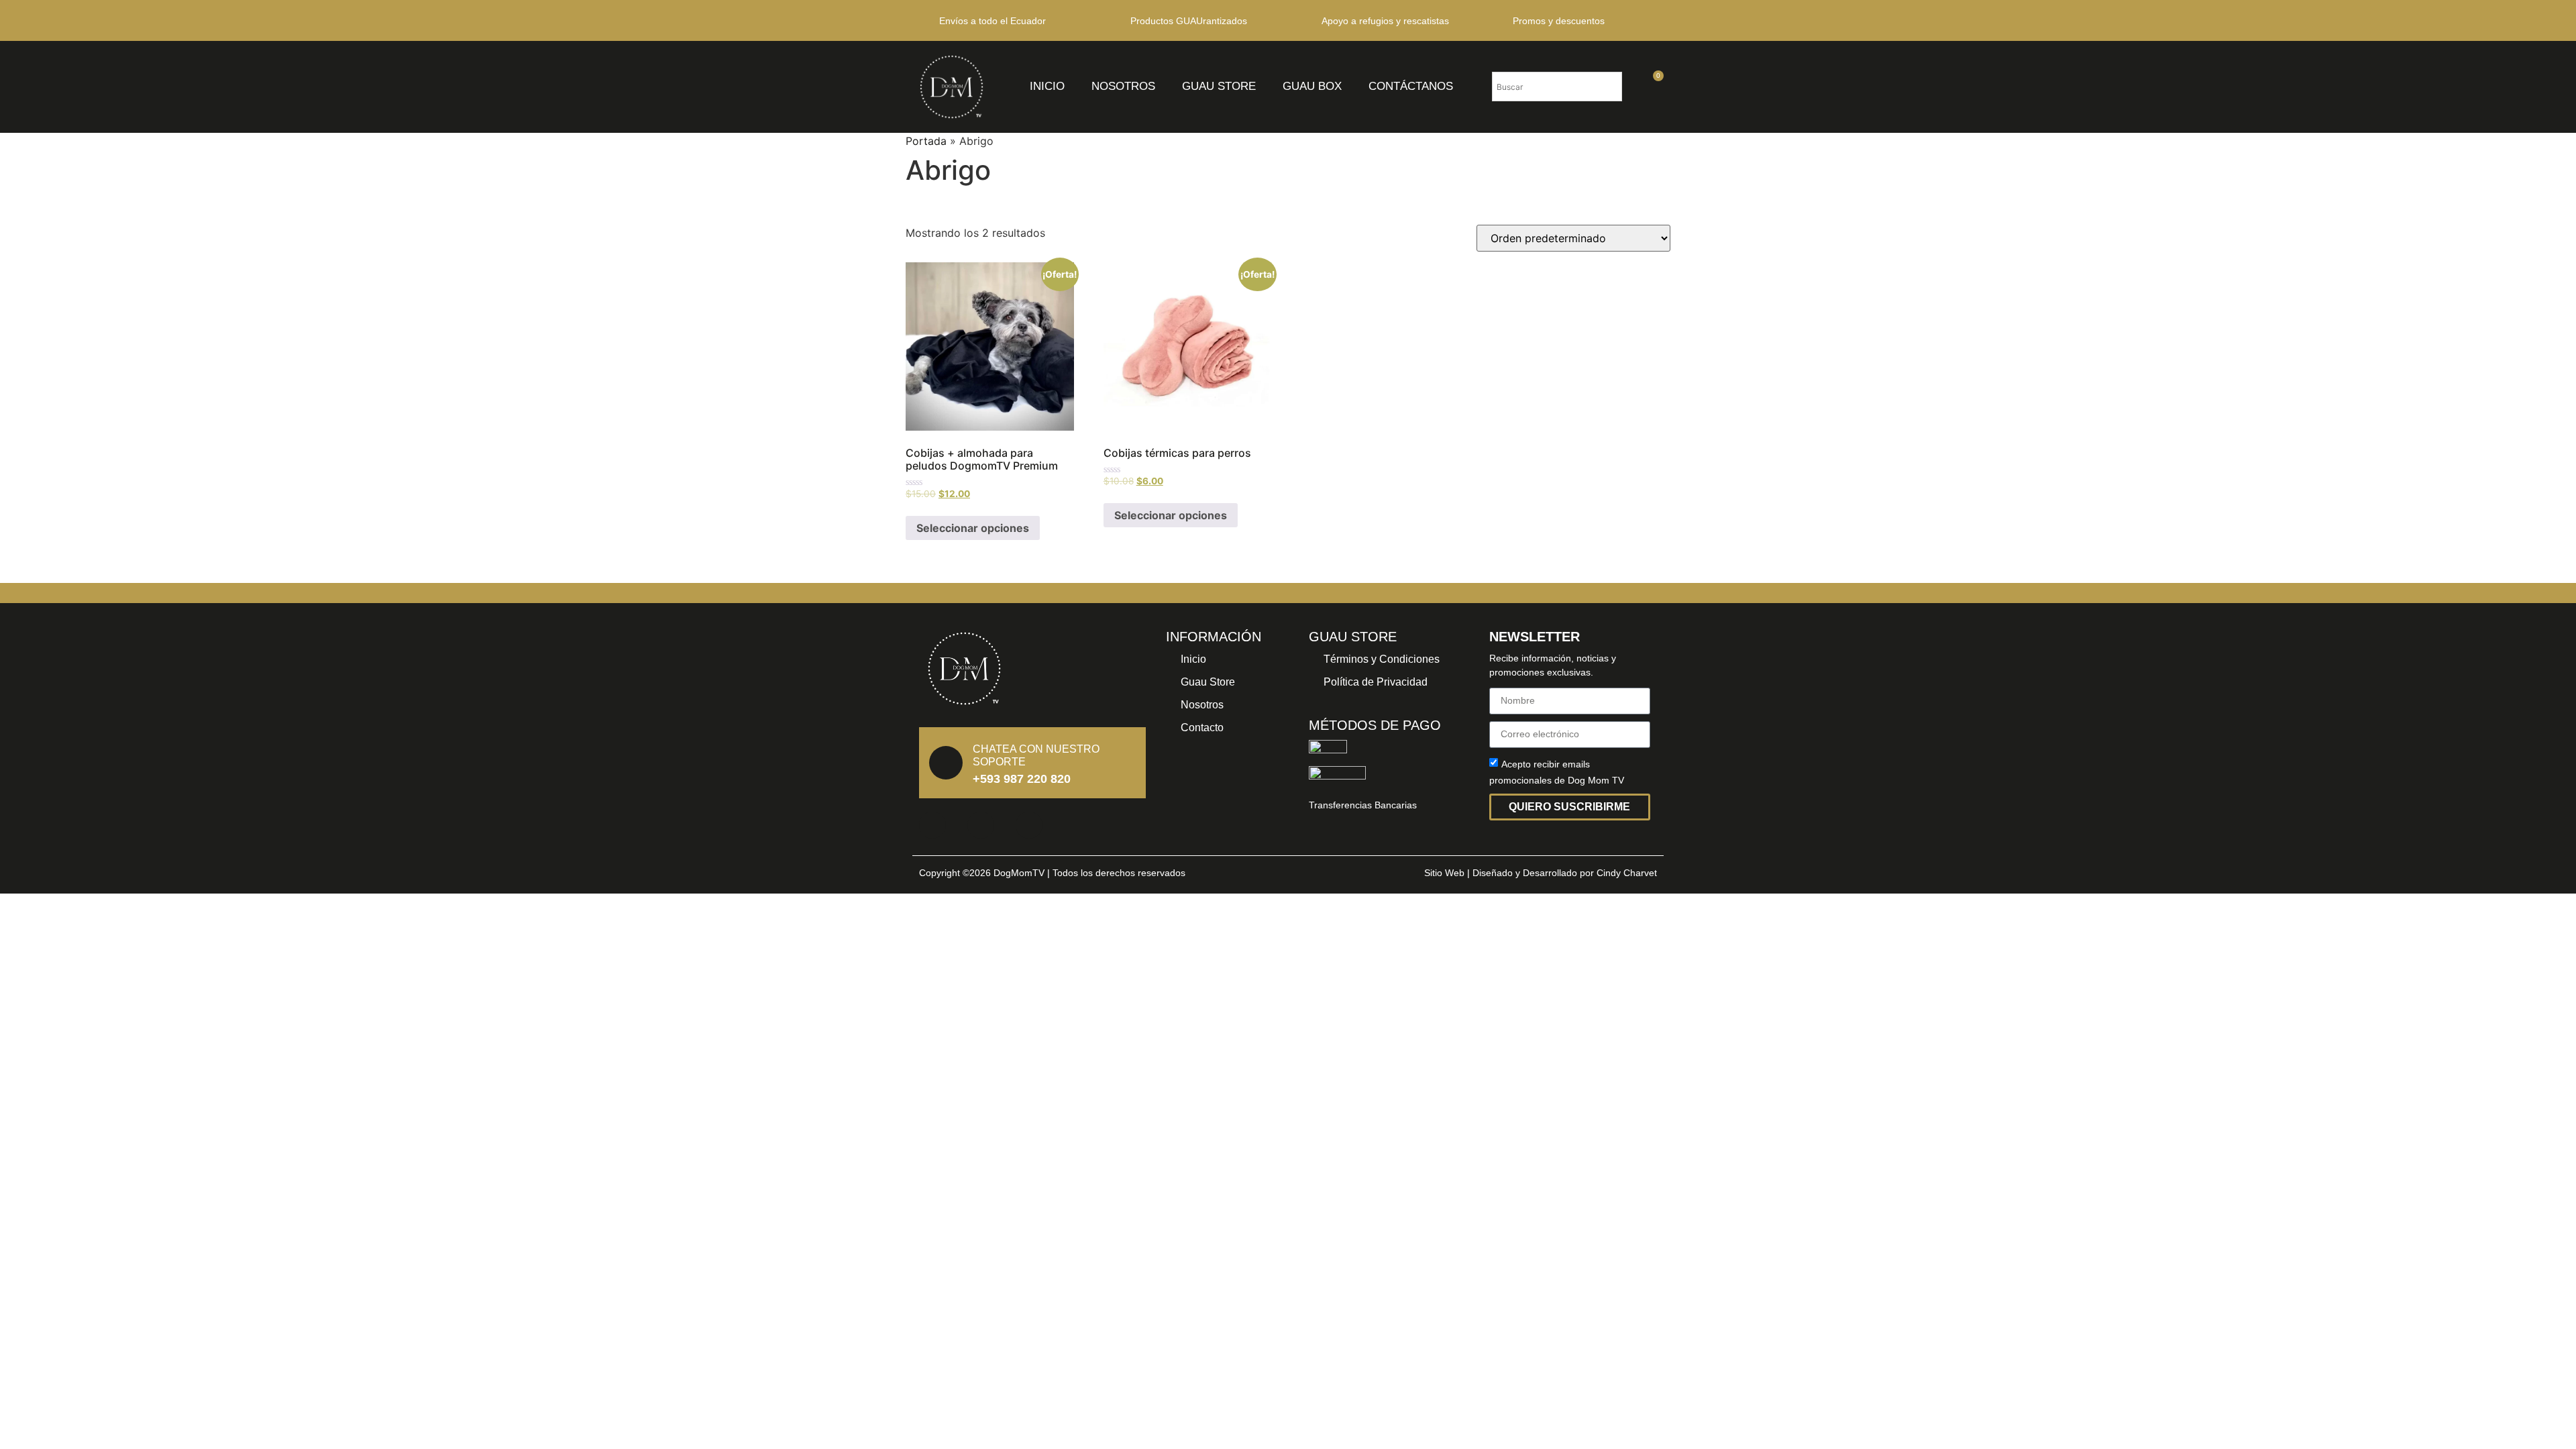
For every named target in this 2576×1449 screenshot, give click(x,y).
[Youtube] (1029, 825)
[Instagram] (981, 825)
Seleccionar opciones (973, 528)
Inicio (1047, 86)
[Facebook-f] (932, 825)
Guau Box (1312, 86)
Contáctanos (1411, 86)
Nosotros (1123, 86)
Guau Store (1219, 86)
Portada (926, 141)
